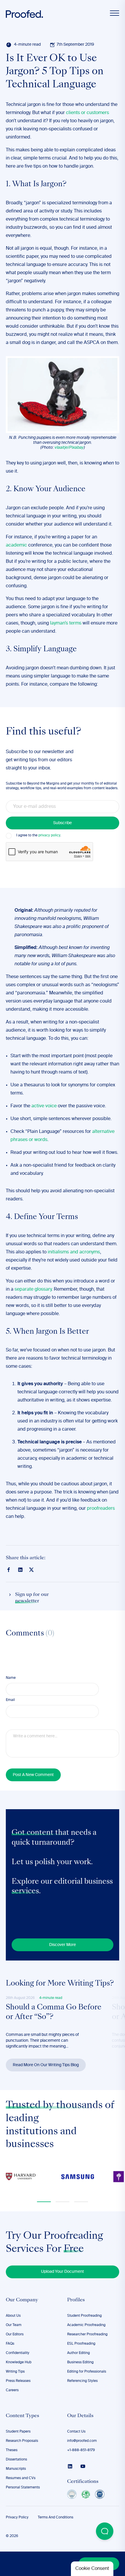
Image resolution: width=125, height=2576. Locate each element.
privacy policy (49, 835)
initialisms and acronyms (74, 1252)
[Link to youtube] (83, 2466)
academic (16, 545)
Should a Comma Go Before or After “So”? (54, 2013)
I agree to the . (39, 835)
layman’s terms (66, 623)
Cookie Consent (92, 2569)
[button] (44, 2202)
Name (11, 1678)
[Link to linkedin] (20, 1570)
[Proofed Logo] (24, 14)
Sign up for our (32, 1598)
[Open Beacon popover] (105, 2531)
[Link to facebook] (9, 1570)
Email (10, 1700)
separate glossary (33, 1289)
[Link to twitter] (31, 1569)
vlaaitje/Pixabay (69, 448)
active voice (44, 1106)
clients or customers (87, 113)
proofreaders (101, 1509)
